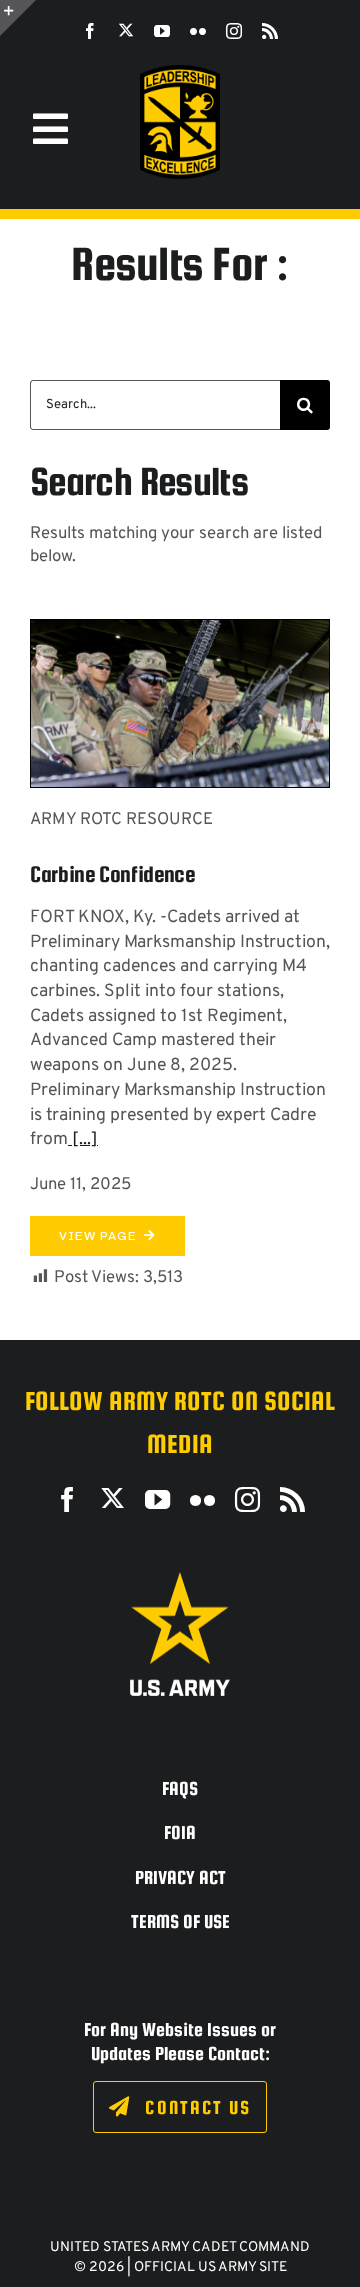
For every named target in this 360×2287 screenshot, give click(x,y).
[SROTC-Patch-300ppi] (180, 72)
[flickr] (198, 31)
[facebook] (90, 31)
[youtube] (162, 31)
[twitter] (126, 30)
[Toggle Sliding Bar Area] (18, 18)
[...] (83, 1139)
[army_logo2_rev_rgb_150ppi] (180, 1579)
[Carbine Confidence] (180, 631)
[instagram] (234, 31)
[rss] (270, 31)
